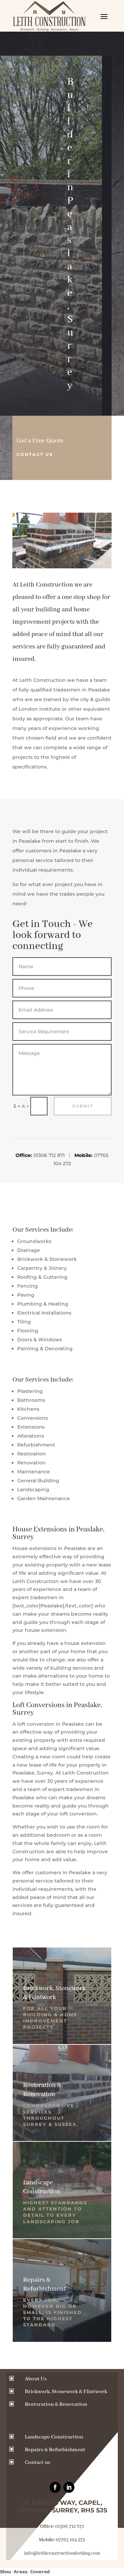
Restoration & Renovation (56, 2404)
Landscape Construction (54, 2437)
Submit (83, 1106)
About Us (36, 2379)
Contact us (38, 2463)
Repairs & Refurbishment (55, 2450)
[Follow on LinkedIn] (69, 2487)
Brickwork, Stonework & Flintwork (66, 2392)
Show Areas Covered (25, 2572)
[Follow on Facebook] (55, 2487)
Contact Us (35, 454)
